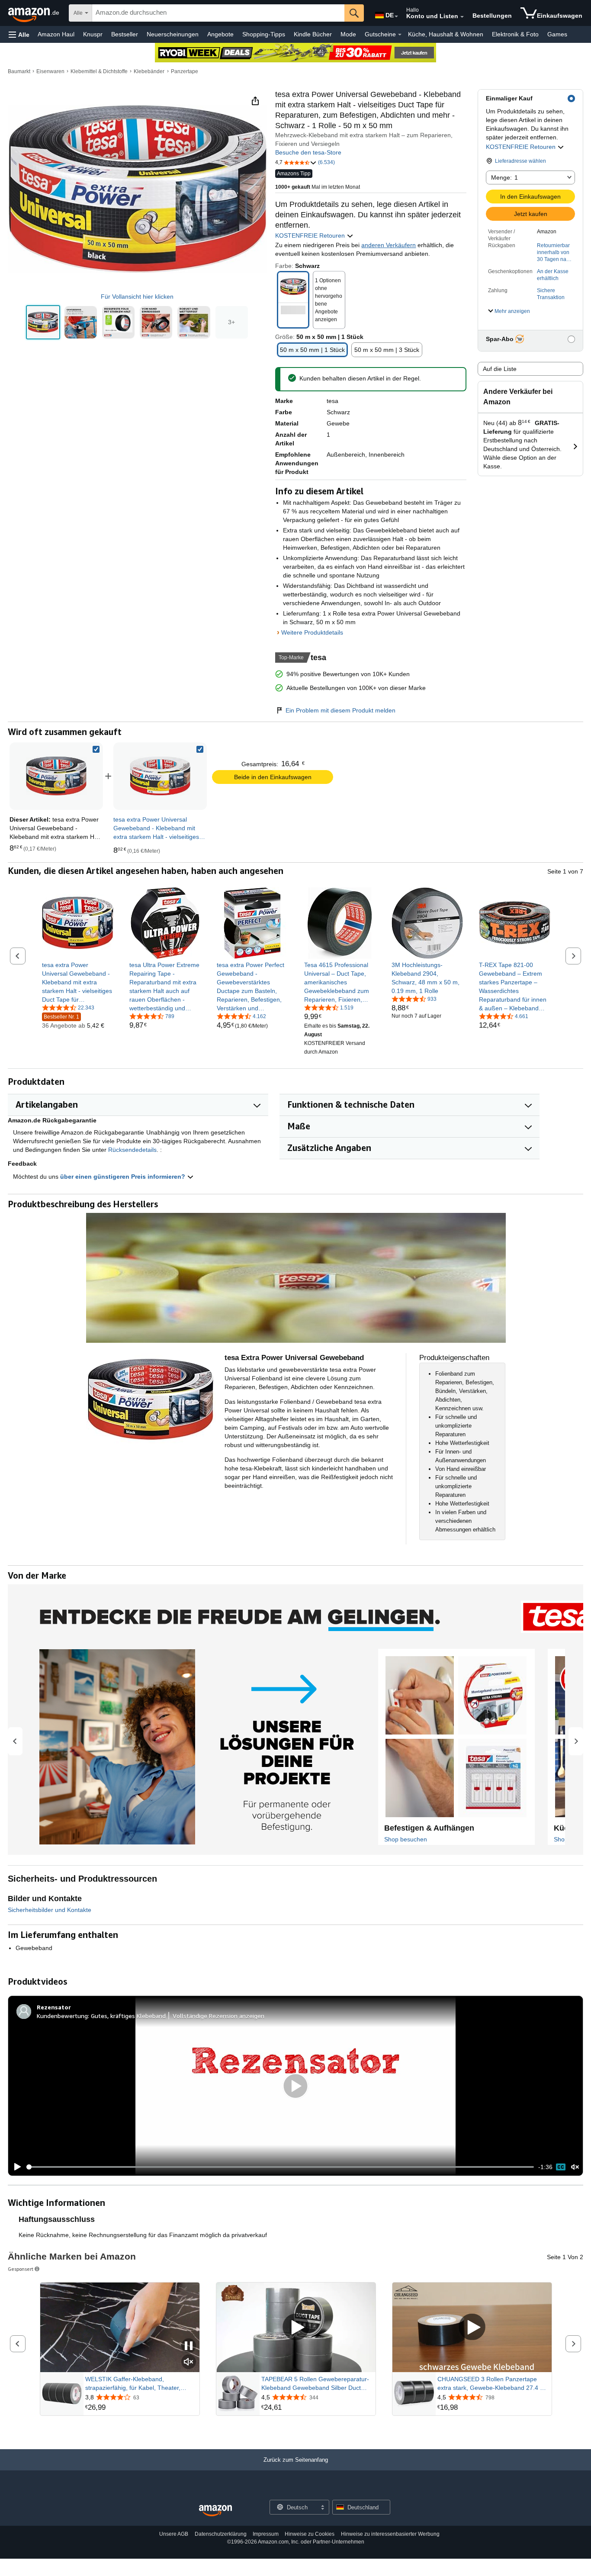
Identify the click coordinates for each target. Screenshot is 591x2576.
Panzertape (185, 71)
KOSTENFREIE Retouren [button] (522, 147)
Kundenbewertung (62, 2016)
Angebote (220, 34)
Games (557, 34)
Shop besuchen (406, 1839)
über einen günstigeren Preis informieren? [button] (124, 1177)
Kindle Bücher (313, 34)
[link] (160, 776)
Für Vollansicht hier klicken (137, 297)
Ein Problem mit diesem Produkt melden (340, 710)
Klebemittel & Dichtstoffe (99, 71)
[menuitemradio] (561, 2167)
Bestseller (125, 34)
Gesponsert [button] (21, 2269)
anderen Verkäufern (389, 245)
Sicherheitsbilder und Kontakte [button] (50, 1910)
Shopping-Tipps (264, 34)
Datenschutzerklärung (221, 2534)
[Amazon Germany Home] (215, 2511)
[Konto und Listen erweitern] (462, 17)
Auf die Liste (500, 369)
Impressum (266, 2534)
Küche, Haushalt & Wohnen (446, 34)
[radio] (43, 322)
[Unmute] (575, 2167)
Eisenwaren (50, 71)
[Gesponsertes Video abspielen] (296, 2328)
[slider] (280, 2167)
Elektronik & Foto (515, 34)
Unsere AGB (174, 2534)
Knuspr (93, 34)
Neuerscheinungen (173, 34)
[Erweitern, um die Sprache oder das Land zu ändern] (396, 16)
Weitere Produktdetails (312, 632)
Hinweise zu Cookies (310, 2534)
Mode (348, 34)
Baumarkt (19, 71)
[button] (19, 34)
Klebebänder (149, 71)
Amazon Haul (56, 34)
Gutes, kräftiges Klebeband (128, 2016)
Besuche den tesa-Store (308, 152)
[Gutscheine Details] (400, 35)
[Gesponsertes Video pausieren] (189, 2346)
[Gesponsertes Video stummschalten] (189, 2362)
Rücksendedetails (132, 1150)
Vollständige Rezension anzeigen (218, 2016)
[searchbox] (218, 13)
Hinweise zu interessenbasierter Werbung (390, 2534)
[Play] (15, 2167)
